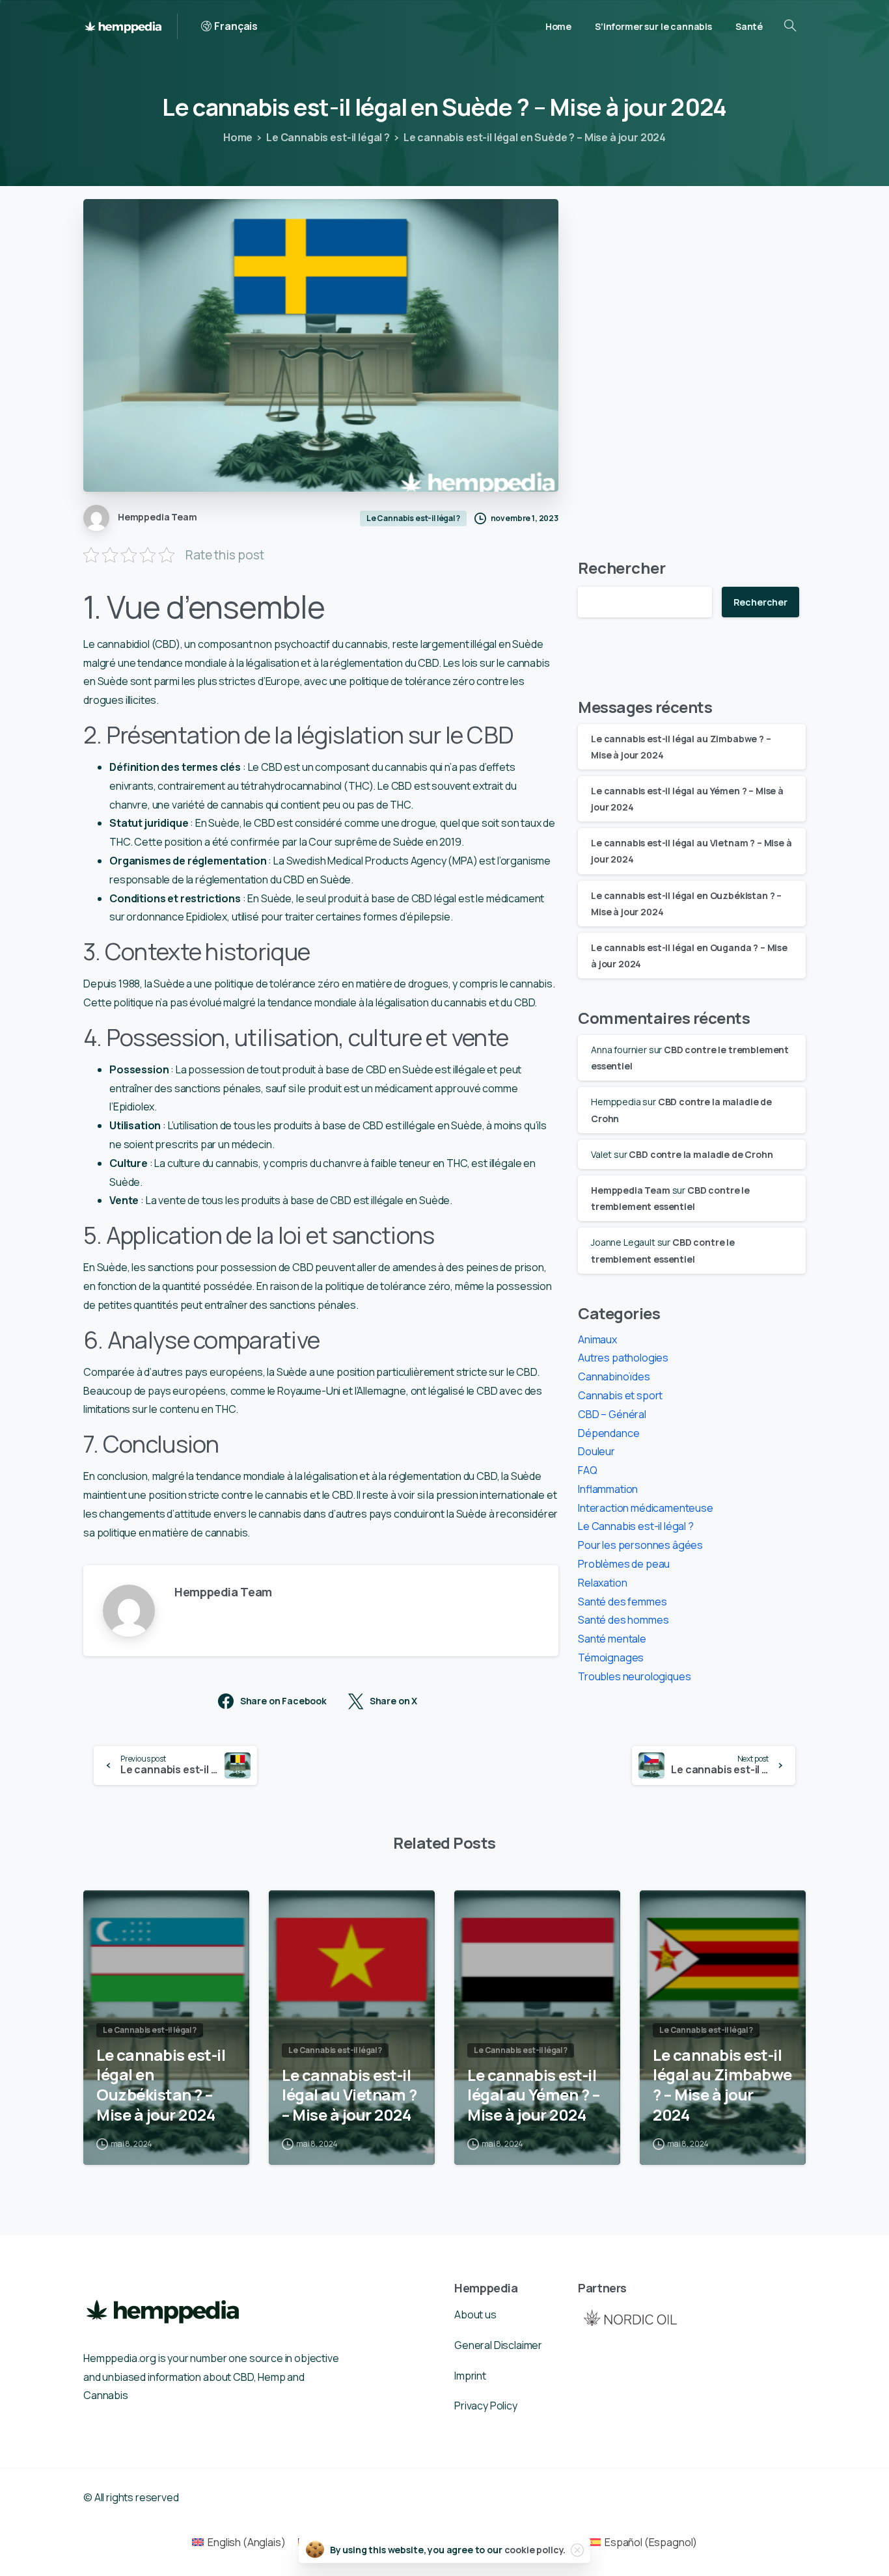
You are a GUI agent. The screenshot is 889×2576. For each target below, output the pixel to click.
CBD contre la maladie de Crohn (701, 1154)
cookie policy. (535, 2550)
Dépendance (609, 1433)
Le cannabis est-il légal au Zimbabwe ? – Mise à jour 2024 (722, 2085)
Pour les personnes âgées (640, 1545)
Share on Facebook (283, 1701)
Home (238, 137)
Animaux (597, 1339)
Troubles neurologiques (634, 1676)
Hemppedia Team (631, 1190)
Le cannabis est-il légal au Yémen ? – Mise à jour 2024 (533, 2095)
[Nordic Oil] (630, 2317)
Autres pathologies (623, 1358)
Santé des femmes (622, 1602)
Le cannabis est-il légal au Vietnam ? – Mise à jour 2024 (349, 2095)
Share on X (393, 1701)
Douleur (596, 1451)
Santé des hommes (623, 1620)
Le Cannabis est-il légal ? (328, 137)
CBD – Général (612, 1414)
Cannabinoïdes (614, 1376)
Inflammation (608, 1489)
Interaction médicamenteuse (646, 1508)
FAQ (588, 1470)
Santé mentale (612, 1639)
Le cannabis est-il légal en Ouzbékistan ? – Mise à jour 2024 (161, 2085)
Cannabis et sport (620, 1395)
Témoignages (611, 1657)
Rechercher (622, 568)
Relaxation (602, 1583)
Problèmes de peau (624, 1564)
